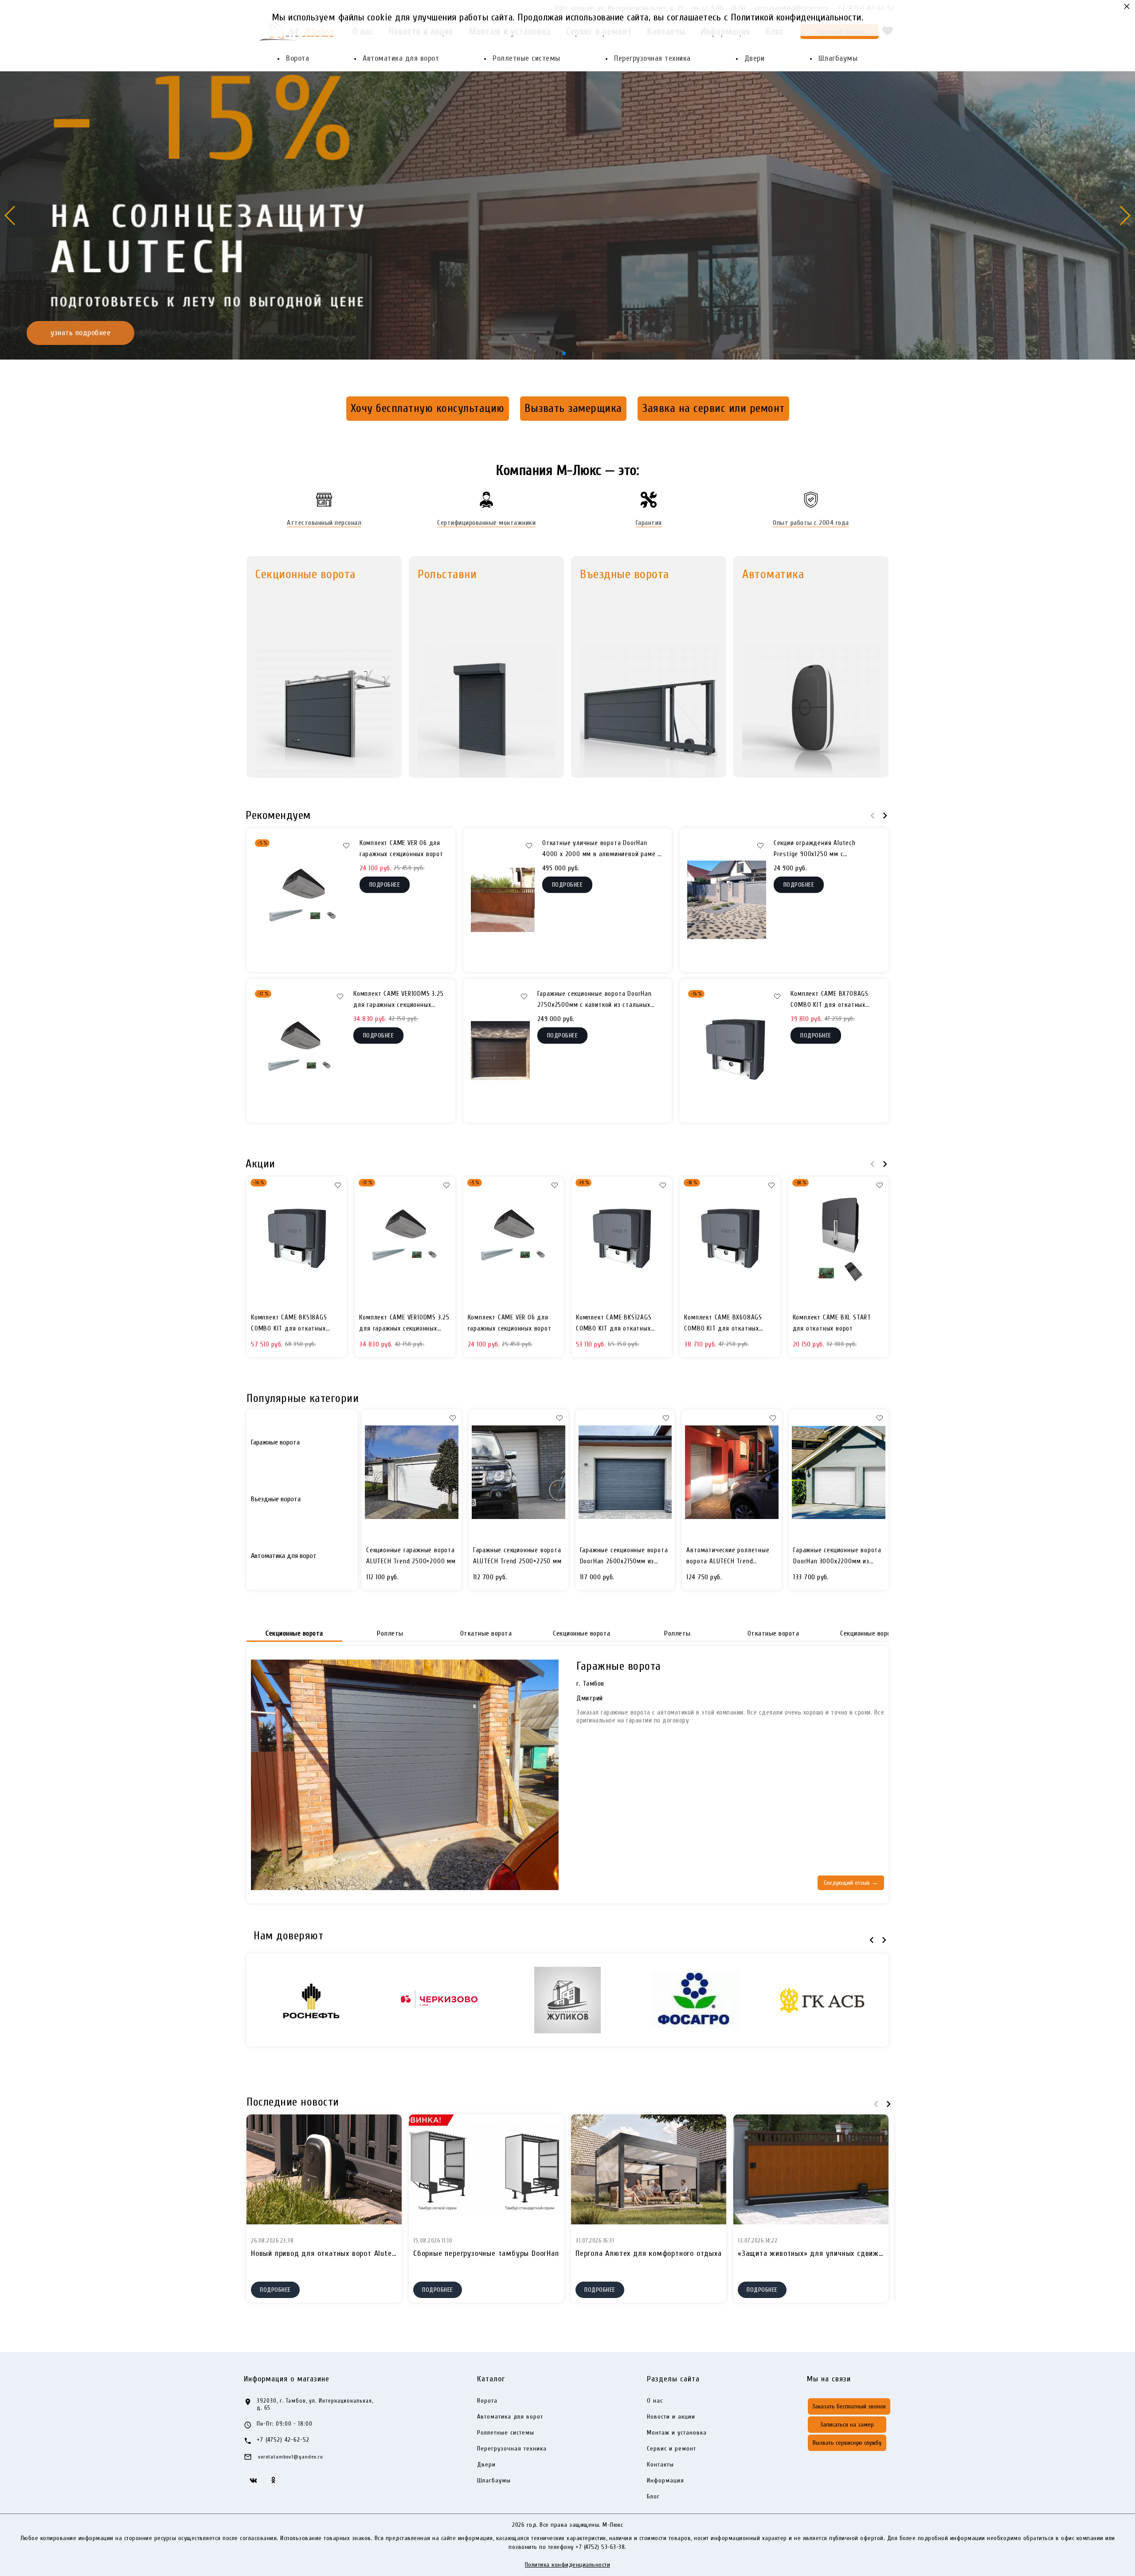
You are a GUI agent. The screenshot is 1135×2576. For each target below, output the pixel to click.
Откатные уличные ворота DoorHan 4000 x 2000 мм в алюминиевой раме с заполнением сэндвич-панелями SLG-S (601, 850)
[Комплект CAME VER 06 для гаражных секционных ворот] (303, 900)
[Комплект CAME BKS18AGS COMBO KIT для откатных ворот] (297, 1240)
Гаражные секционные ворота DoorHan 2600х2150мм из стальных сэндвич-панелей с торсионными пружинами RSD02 (624, 1557)
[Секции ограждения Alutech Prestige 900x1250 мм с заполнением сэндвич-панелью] (727, 900)
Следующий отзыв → (851, 1883)
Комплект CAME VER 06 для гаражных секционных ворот (401, 849)
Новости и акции (671, 2417)
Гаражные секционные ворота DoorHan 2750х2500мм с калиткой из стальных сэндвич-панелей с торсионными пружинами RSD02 (595, 1000)
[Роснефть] (313, 2000)
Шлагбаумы (838, 58)
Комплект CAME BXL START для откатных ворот (832, 1323)
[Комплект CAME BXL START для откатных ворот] (838, 1240)
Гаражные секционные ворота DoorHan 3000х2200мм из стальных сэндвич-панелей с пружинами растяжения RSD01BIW (837, 1557)
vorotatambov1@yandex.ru (291, 2457)
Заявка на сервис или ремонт (713, 408)
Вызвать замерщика (573, 408)
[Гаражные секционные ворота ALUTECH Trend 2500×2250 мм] (519, 1472)
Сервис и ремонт (671, 2449)
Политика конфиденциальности (568, 2565)
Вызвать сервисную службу (847, 2443)
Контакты (660, 2465)
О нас (655, 2401)
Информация (665, 2481)
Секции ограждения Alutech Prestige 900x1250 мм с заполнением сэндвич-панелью (820, 850)
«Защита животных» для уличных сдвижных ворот (826, 2253)
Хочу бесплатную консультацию (428, 408)
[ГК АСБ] (822, 2000)
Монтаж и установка (677, 2433)
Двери (755, 58)
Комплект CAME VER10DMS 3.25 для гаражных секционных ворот (399, 1000)
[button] (557, 353)
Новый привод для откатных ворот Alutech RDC (333, 2253)
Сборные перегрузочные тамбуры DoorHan (486, 2253)
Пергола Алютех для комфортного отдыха (649, 2253)
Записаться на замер (847, 2425)
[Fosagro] (695, 2000)
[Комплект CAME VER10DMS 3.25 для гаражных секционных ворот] (300, 1051)
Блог (653, 2497)
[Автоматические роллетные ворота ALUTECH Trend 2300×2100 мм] (732, 1472)
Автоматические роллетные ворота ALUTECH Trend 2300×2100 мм (728, 1557)
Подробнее (275, 2290)
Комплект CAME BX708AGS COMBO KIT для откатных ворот (830, 1000)
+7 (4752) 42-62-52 (283, 2440)
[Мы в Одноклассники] (274, 2480)
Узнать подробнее (1055, 273)
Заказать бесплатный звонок (849, 2406)
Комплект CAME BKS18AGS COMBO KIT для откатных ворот (289, 1324)
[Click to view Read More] (324, 2169)
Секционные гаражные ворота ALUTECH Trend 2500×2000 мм (411, 1556)
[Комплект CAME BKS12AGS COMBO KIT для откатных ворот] (622, 1240)
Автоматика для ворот (401, 58)
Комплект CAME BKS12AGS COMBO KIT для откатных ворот (614, 1324)
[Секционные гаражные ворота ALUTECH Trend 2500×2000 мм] (412, 1472)
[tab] (302, 1442)
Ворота (297, 58)
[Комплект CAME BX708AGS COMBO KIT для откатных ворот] (735, 1051)
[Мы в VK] (253, 2480)
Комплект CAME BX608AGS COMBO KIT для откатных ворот (723, 1324)
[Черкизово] (440, 2000)
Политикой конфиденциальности (796, 17)
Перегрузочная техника (652, 58)
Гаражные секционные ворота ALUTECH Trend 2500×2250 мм (517, 1556)
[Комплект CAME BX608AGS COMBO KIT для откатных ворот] (730, 1240)
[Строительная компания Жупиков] (567, 2000)
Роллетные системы (526, 58)
